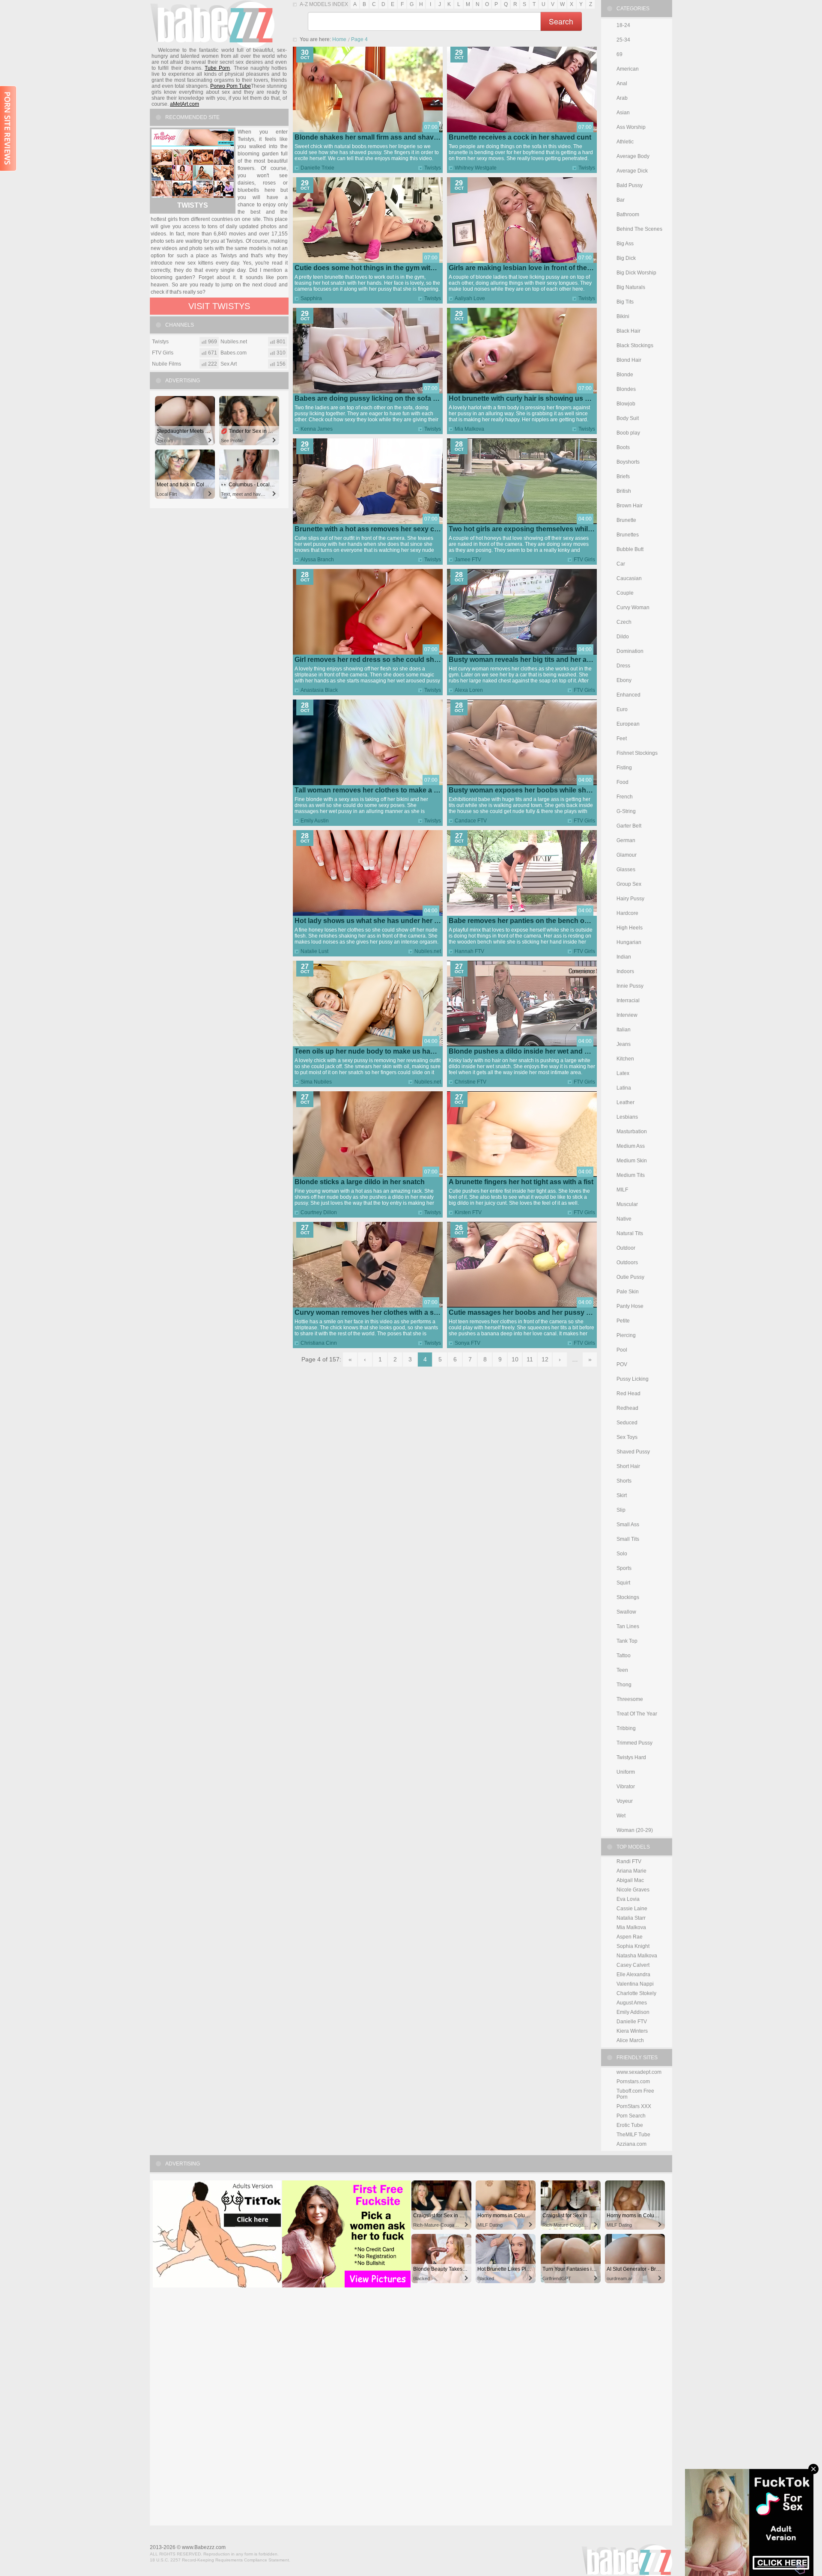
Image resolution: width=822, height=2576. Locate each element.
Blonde (625, 375)
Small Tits (628, 1539)
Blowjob (626, 404)
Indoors (625, 971)
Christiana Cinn (319, 1343)
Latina (624, 1088)
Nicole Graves (633, 1890)
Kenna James (317, 429)
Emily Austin (315, 821)
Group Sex (629, 884)
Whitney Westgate (476, 168)
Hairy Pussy (630, 899)
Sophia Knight (633, 1946)
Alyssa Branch (317, 560)
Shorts (624, 1481)
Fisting (624, 768)
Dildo (623, 637)
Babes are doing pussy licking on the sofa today (373, 398)
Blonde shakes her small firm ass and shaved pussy (379, 137)
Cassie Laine (632, 1909)
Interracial (628, 1001)
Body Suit (628, 418)
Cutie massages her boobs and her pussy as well (528, 1312)
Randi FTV (629, 1861)
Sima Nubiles (316, 1082)
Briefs (623, 476)
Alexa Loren (469, 690)
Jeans (624, 1044)
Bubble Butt (630, 549)
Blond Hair (629, 360)
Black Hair (628, 331)
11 (530, 1359)
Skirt (622, 1495)
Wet (621, 1816)
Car (621, 564)
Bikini (623, 316)
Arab (622, 98)
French (625, 797)
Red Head (628, 1394)
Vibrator (626, 1787)
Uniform (626, 1772)
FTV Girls (584, 560)
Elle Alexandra (633, 1974)
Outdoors (627, 1263)
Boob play (628, 433)
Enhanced (628, 695)
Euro (622, 709)
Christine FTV (471, 1082)
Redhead (627, 1408)
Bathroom (628, 214)
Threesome (630, 1699)
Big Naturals (631, 287)
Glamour (627, 855)
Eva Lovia (628, 1899)
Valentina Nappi (635, 1984)
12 (545, 1359)
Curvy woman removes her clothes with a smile (371, 1312)
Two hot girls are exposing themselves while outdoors (536, 529)
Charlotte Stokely (636, 1993)
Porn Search (631, 2116)
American (628, 69)
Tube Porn (217, 68)
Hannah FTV (469, 951)
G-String (626, 811)
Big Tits (625, 302)
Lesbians (627, 1117)
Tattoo (624, 1656)
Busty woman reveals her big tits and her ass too (528, 660)
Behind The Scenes (639, 229)
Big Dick (626, 258)
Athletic (625, 142)
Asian (623, 113)
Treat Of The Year (637, 1714)
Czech (624, 622)
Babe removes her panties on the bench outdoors (529, 921)
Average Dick (632, 171)
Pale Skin (628, 1292)
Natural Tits (630, 1233)
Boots (623, 447)
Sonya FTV (468, 1343)
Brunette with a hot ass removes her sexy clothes (374, 529)
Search (561, 21)
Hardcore (627, 913)
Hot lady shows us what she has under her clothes (376, 921)
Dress (623, 666)
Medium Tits (631, 1175)
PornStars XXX (634, 2106)
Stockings (628, 1597)
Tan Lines (628, 1626)
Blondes (626, 389)
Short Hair (628, 1466)
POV (622, 1364)
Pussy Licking (633, 1379)
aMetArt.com (185, 104)
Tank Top (627, 1641)
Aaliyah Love (470, 298)
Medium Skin (632, 1161)
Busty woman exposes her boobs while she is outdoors (539, 790)
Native (624, 1219)
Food (622, 782)
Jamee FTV (468, 560)
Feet (622, 739)
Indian (624, 957)
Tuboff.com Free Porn (635, 2094)
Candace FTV (471, 821)
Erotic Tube (630, 2125)
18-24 (623, 25)
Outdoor (626, 1248)
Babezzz (212, 24)
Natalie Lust (314, 951)
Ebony (624, 680)
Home (339, 39)
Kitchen (625, 1059)
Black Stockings (635, 345)
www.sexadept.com (639, 2072)
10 (515, 1359)
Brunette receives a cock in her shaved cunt (520, 137)
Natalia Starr (631, 1918)
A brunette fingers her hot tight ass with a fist (521, 1182)
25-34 (623, 40)
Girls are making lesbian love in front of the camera (531, 268)
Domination (630, 651)
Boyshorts (628, 462)
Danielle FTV (632, 2022)
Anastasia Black (319, 690)
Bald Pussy (630, 185)
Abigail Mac (630, 1880)
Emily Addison (633, 2012)
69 (619, 54)
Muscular (627, 1204)
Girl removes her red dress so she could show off (374, 660)
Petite (623, 1321)
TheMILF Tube (633, 2135)
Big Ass (625, 244)
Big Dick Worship (636, 273)
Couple (625, 593)
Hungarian (629, 942)
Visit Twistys (219, 306)
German (626, 840)
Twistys (433, 168)
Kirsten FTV (468, 1212)
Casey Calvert (633, 1965)
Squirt (623, 1583)
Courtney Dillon (319, 1212)
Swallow (626, 1612)
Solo (622, 1554)
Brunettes (628, 535)
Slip (621, 1510)
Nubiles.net (428, 951)
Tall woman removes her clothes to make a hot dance (380, 790)
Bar (621, 200)
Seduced (627, 1423)
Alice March (630, 2040)
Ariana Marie (631, 1871)
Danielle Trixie (317, 168)
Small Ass (628, 1525)
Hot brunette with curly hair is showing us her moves (534, 398)
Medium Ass (631, 1146)
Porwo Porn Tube (231, 86)
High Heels (630, 928)
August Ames (632, 2003)
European (628, 724)
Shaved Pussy (633, 1452)
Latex (623, 1073)
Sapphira (311, 298)
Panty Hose (630, 1306)
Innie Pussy (630, 986)
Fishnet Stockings (637, 753)
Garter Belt (629, 826)
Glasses (626, 870)
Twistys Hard (631, 1757)
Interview (627, 1015)
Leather (625, 1102)
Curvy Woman (633, 608)
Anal (622, 83)
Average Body (633, 156)
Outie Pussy (630, 1277)
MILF (622, 1190)
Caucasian (629, 578)
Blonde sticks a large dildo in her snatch (360, 1182)
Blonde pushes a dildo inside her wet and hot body (531, 1051)
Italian (624, 1030)
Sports (624, 1568)
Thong (624, 1685)
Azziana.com (631, 2144)
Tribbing (626, 1728)
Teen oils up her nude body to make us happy (369, 1051)
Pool (622, 1350)
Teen (622, 1670)
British (624, 491)
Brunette (626, 520)
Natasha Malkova (637, 1956)
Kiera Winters (632, 2031)
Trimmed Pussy (634, 1743)
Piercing (626, 1335)
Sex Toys (627, 1437)
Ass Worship (631, 127)
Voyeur (625, 1801)
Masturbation (632, 1132)
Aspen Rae (630, 1937)
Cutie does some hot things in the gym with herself (377, 268)
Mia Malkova (469, 429)
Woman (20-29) (635, 1830)
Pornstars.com (633, 2082)
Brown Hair (630, 506)
